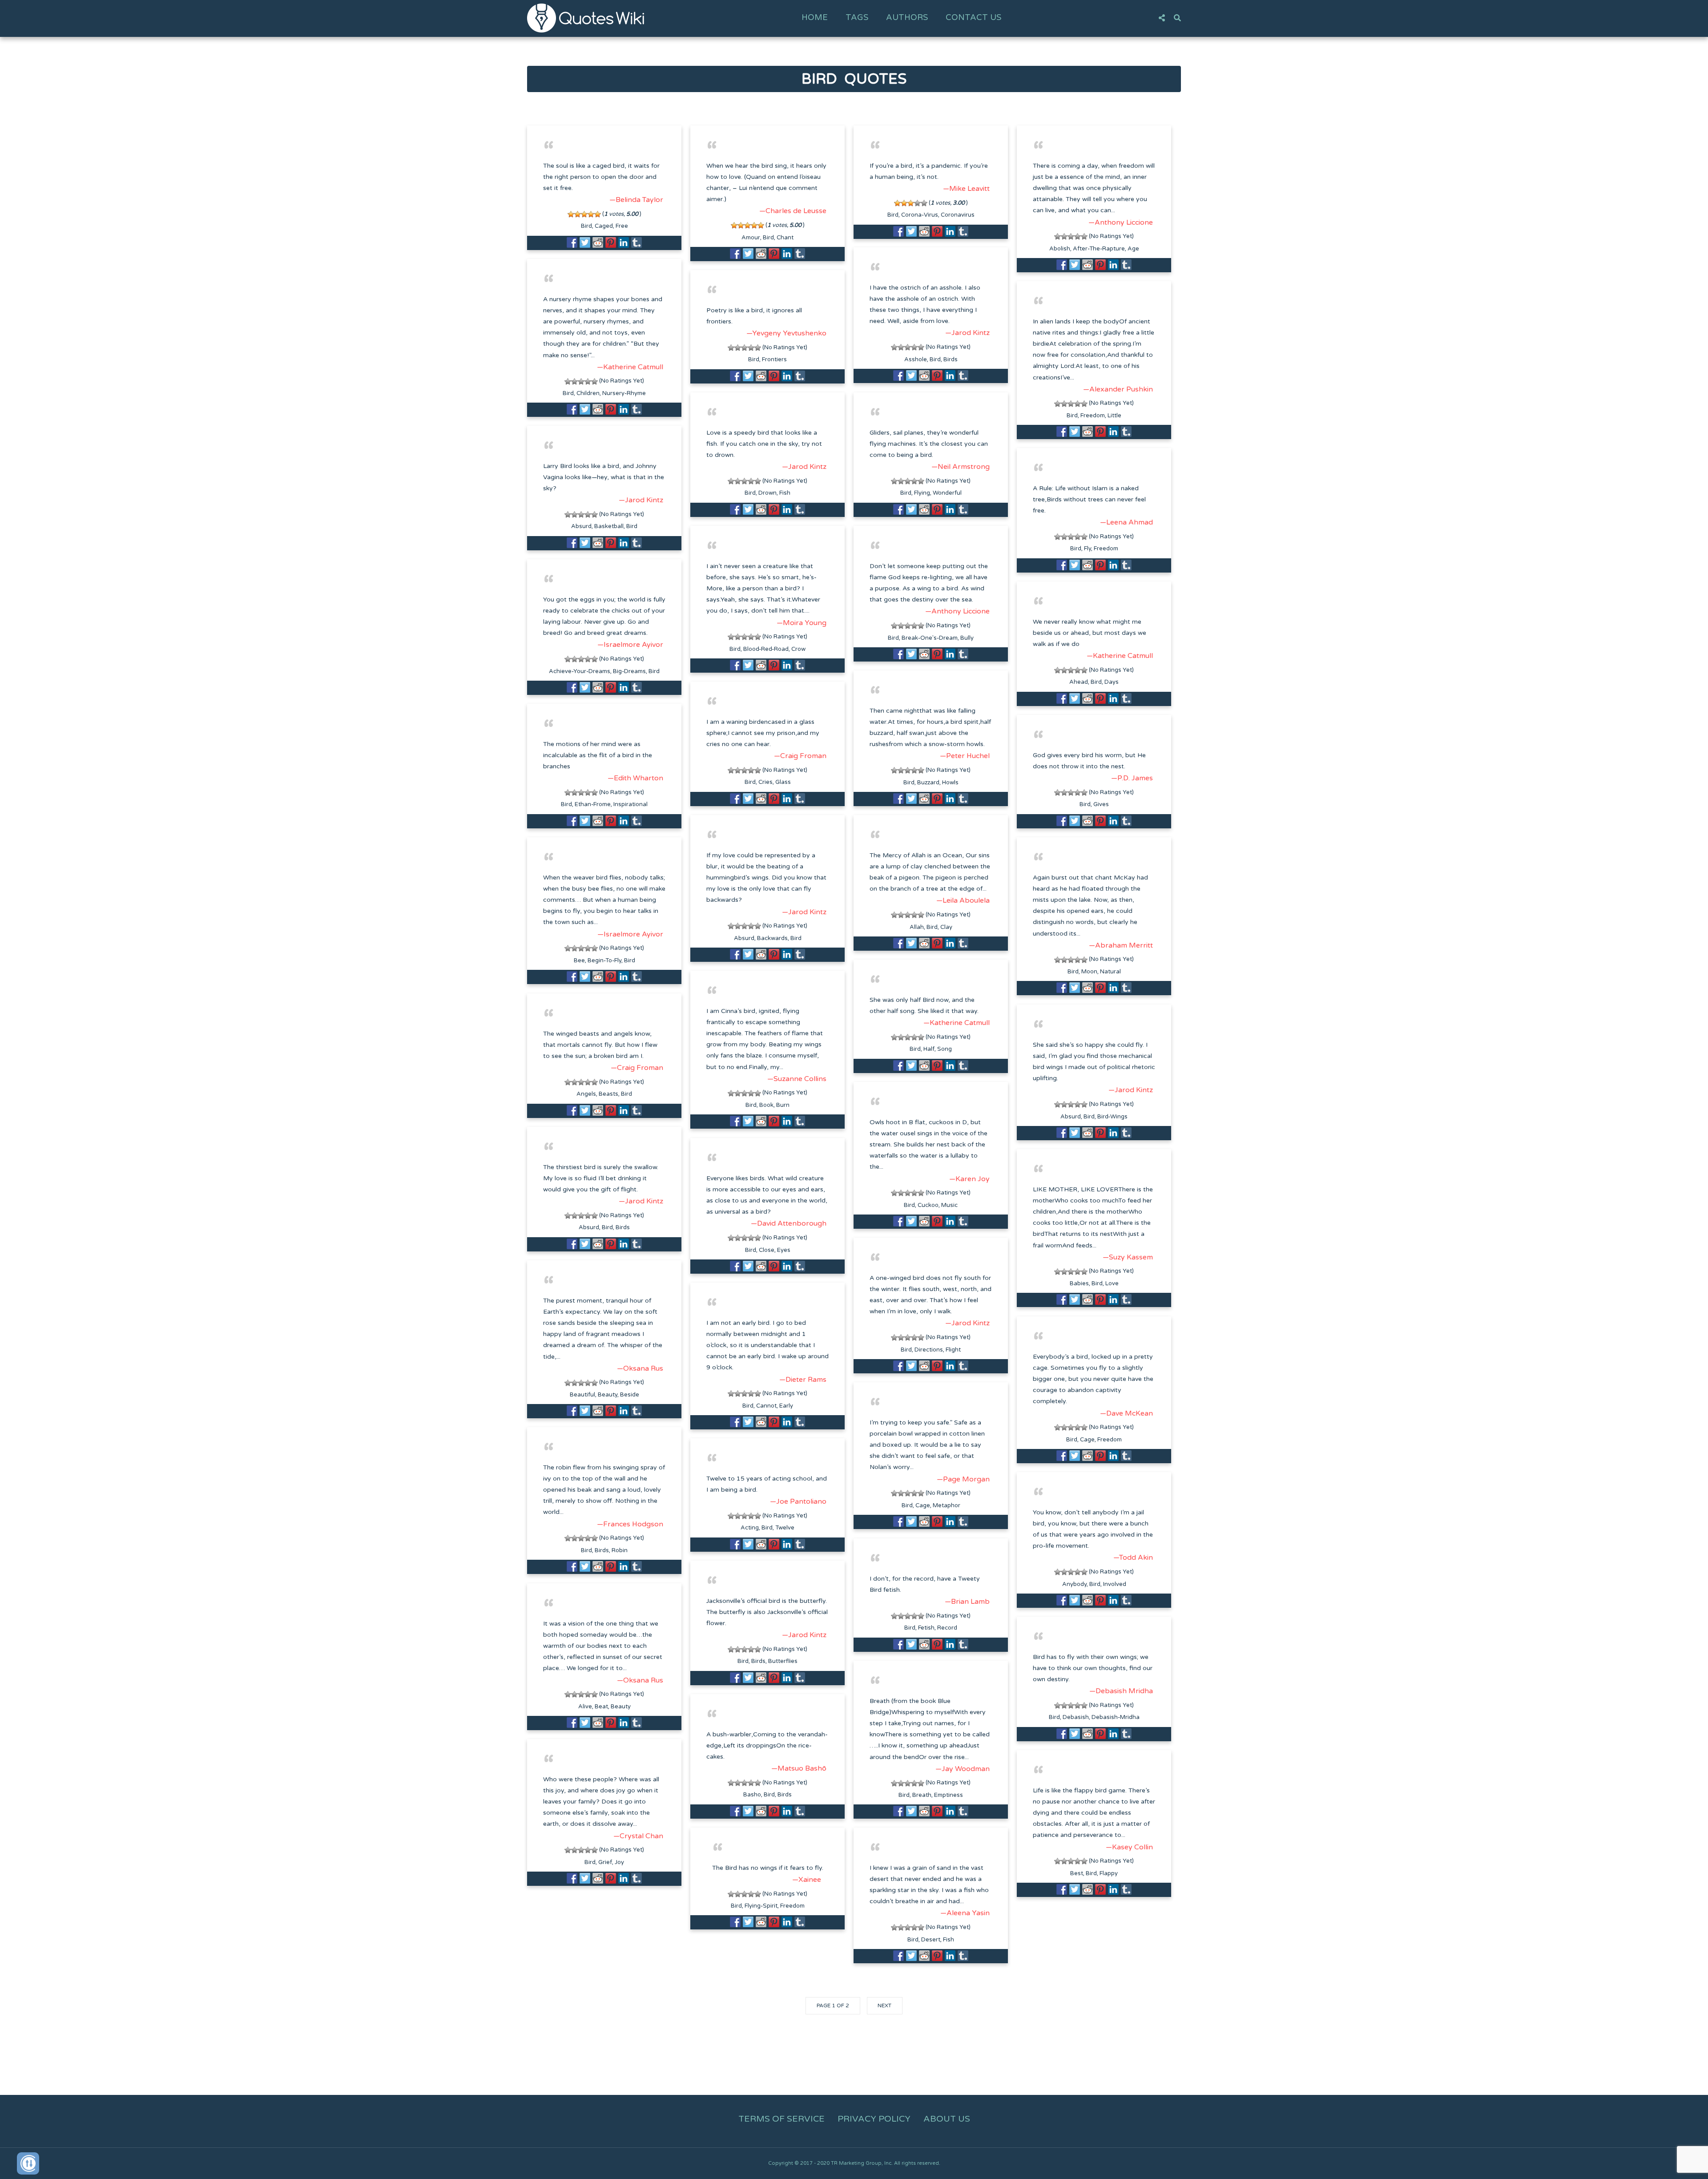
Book (766, 1105)
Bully (967, 638)
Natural (1110, 972)
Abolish (1060, 249)
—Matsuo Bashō (799, 1768)
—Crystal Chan (638, 1836)
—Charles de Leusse (793, 211)
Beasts (608, 1094)
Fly (1088, 549)
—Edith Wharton (635, 778)
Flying (922, 493)
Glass (783, 782)
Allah (917, 927)
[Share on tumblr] (636, 242)
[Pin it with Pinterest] (611, 242)
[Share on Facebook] (572, 242)
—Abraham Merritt (1121, 945)
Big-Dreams (629, 671)
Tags (857, 17)
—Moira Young (802, 623)
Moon (1089, 972)
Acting (750, 1528)
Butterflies (783, 1661)
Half (929, 1049)
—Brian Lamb (967, 1602)
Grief (605, 1862)
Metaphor (947, 1505)
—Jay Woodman (963, 1769)
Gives (1101, 804)
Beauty (608, 1395)
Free (622, 226)
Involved (1115, 1584)
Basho (752, 1795)
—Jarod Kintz (967, 333)
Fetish (926, 1628)
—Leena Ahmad (1126, 522)
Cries (765, 782)
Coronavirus (958, 215)
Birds (951, 359)
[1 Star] (571, 214)
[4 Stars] (591, 214)
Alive (585, 1707)
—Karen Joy (969, 1179)
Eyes (784, 1250)
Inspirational (630, 804)
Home (815, 17)
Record (947, 1628)
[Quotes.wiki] (586, 18)
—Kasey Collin (1129, 1847)
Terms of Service (781, 2119)
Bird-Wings (1112, 1117)
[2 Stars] (578, 214)
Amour (751, 238)
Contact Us (973, 17)
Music (949, 1205)
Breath (922, 1795)
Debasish (1076, 1717)
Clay (946, 927)
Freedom (1093, 416)
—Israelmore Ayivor (630, 645)
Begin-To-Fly (604, 960)
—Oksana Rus (640, 1368)
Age (1133, 249)
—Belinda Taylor (636, 200)
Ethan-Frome (593, 804)
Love (1112, 1283)
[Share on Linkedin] (624, 242)
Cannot (766, 1406)
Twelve (785, 1528)
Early (786, 1406)
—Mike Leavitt (966, 189)
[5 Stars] (598, 214)
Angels (586, 1094)
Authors (907, 17)
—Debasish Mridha (1121, 1691)
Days (1112, 682)
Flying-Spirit (761, 1906)
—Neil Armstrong (961, 467)
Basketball (609, 526)
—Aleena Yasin (965, 1913)
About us (947, 2119)
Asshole (916, 359)
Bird (586, 226)
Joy (619, 1862)
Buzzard (928, 783)
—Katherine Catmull (630, 367)
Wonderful (947, 493)
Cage (1087, 1440)
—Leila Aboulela (963, 900)
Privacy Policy (874, 2119)
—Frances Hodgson (630, 1524)
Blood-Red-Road (766, 649)
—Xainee (807, 1880)
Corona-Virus (920, 215)
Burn (783, 1105)
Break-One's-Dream (930, 638)
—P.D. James (1132, 778)
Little (1114, 416)
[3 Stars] (584, 214)
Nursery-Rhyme (624, 393)
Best (1077, 1873)
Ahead (1079, 682)
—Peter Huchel (965, 756)
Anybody (1074, 1584)
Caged (604, 226)
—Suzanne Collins (797, 1079)
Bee (579, 960)
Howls (950, 783)
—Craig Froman (800, 756)
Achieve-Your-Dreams (580, 671)
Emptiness (949, 1795)
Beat (601, 1707)
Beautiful (582, 1395)
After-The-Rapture (1099, 249)
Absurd (581, 526)
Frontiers (774, 359)
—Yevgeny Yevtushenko (786, 333)
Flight (953, 1350)
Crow (798, 649)
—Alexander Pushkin (1118, 389)
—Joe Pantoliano (798, 1501)
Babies (1079, 1283)
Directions (929, 1350)
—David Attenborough (789, 1223)
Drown (767, 493)
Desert (931, 1940)
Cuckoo (928, 1205)
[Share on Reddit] (598, 242)
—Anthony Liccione (1121, 222)
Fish (785, 493)
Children (588, 393)
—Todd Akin (1133, 1558)
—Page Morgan (963, 1479)
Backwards (772, 938)
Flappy (1109, 1873)
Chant (785, 238)
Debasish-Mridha (1116, 1717)
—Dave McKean (1126, 1413)
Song (945, 1049)
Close (767, 1250)
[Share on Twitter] (585, 242)
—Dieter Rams (803, 1380)
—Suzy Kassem (1128, 1257)
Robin (620, 1550)
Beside (630, 1395)
